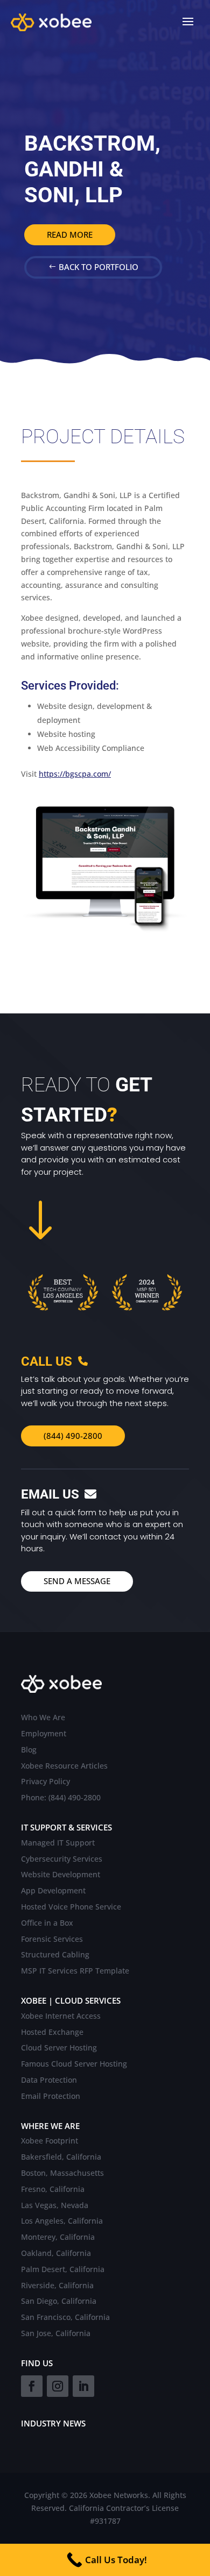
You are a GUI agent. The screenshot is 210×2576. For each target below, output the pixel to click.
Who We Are (43, 1718)
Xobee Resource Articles (64, 1766)
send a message (77, 1581)
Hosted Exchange (52, 2032)
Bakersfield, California (61, 2157)
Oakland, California (56, 2254)
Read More (70, 235)
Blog (29, 1750)
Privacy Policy (45, 1782)
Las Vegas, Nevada (55, 2206)
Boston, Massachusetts (62, 2173)
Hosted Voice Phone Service (71, 1907)
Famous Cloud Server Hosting (74, 2064)
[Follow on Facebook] (32, 2386)
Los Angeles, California (62, 2221)
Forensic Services (52, 1939)
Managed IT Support (58, 1843)
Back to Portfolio (99, 267)
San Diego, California (59, 2301)
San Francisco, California (65, 2318)
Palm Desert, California (63, 2270)
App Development (53, 1891)
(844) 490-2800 (73, 1436)
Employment (44, 1734)
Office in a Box (47, 1923)
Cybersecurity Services (62, 1859)
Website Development (61, 1875)
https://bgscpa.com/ (75, 774)
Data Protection (49, 2080)
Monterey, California (58, 2237)
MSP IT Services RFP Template (75, 1971)
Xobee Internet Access (61, 2016)
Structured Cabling (55, 1955)
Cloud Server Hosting (59, 2048)
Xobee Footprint (50, 2141)
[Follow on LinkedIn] (83, 2386)
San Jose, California (56, 2334)
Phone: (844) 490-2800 (61, 1798)
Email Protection (51, 2096)
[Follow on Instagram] (58, 2386)
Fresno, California (53, 2190)
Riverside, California (57, 2286)
